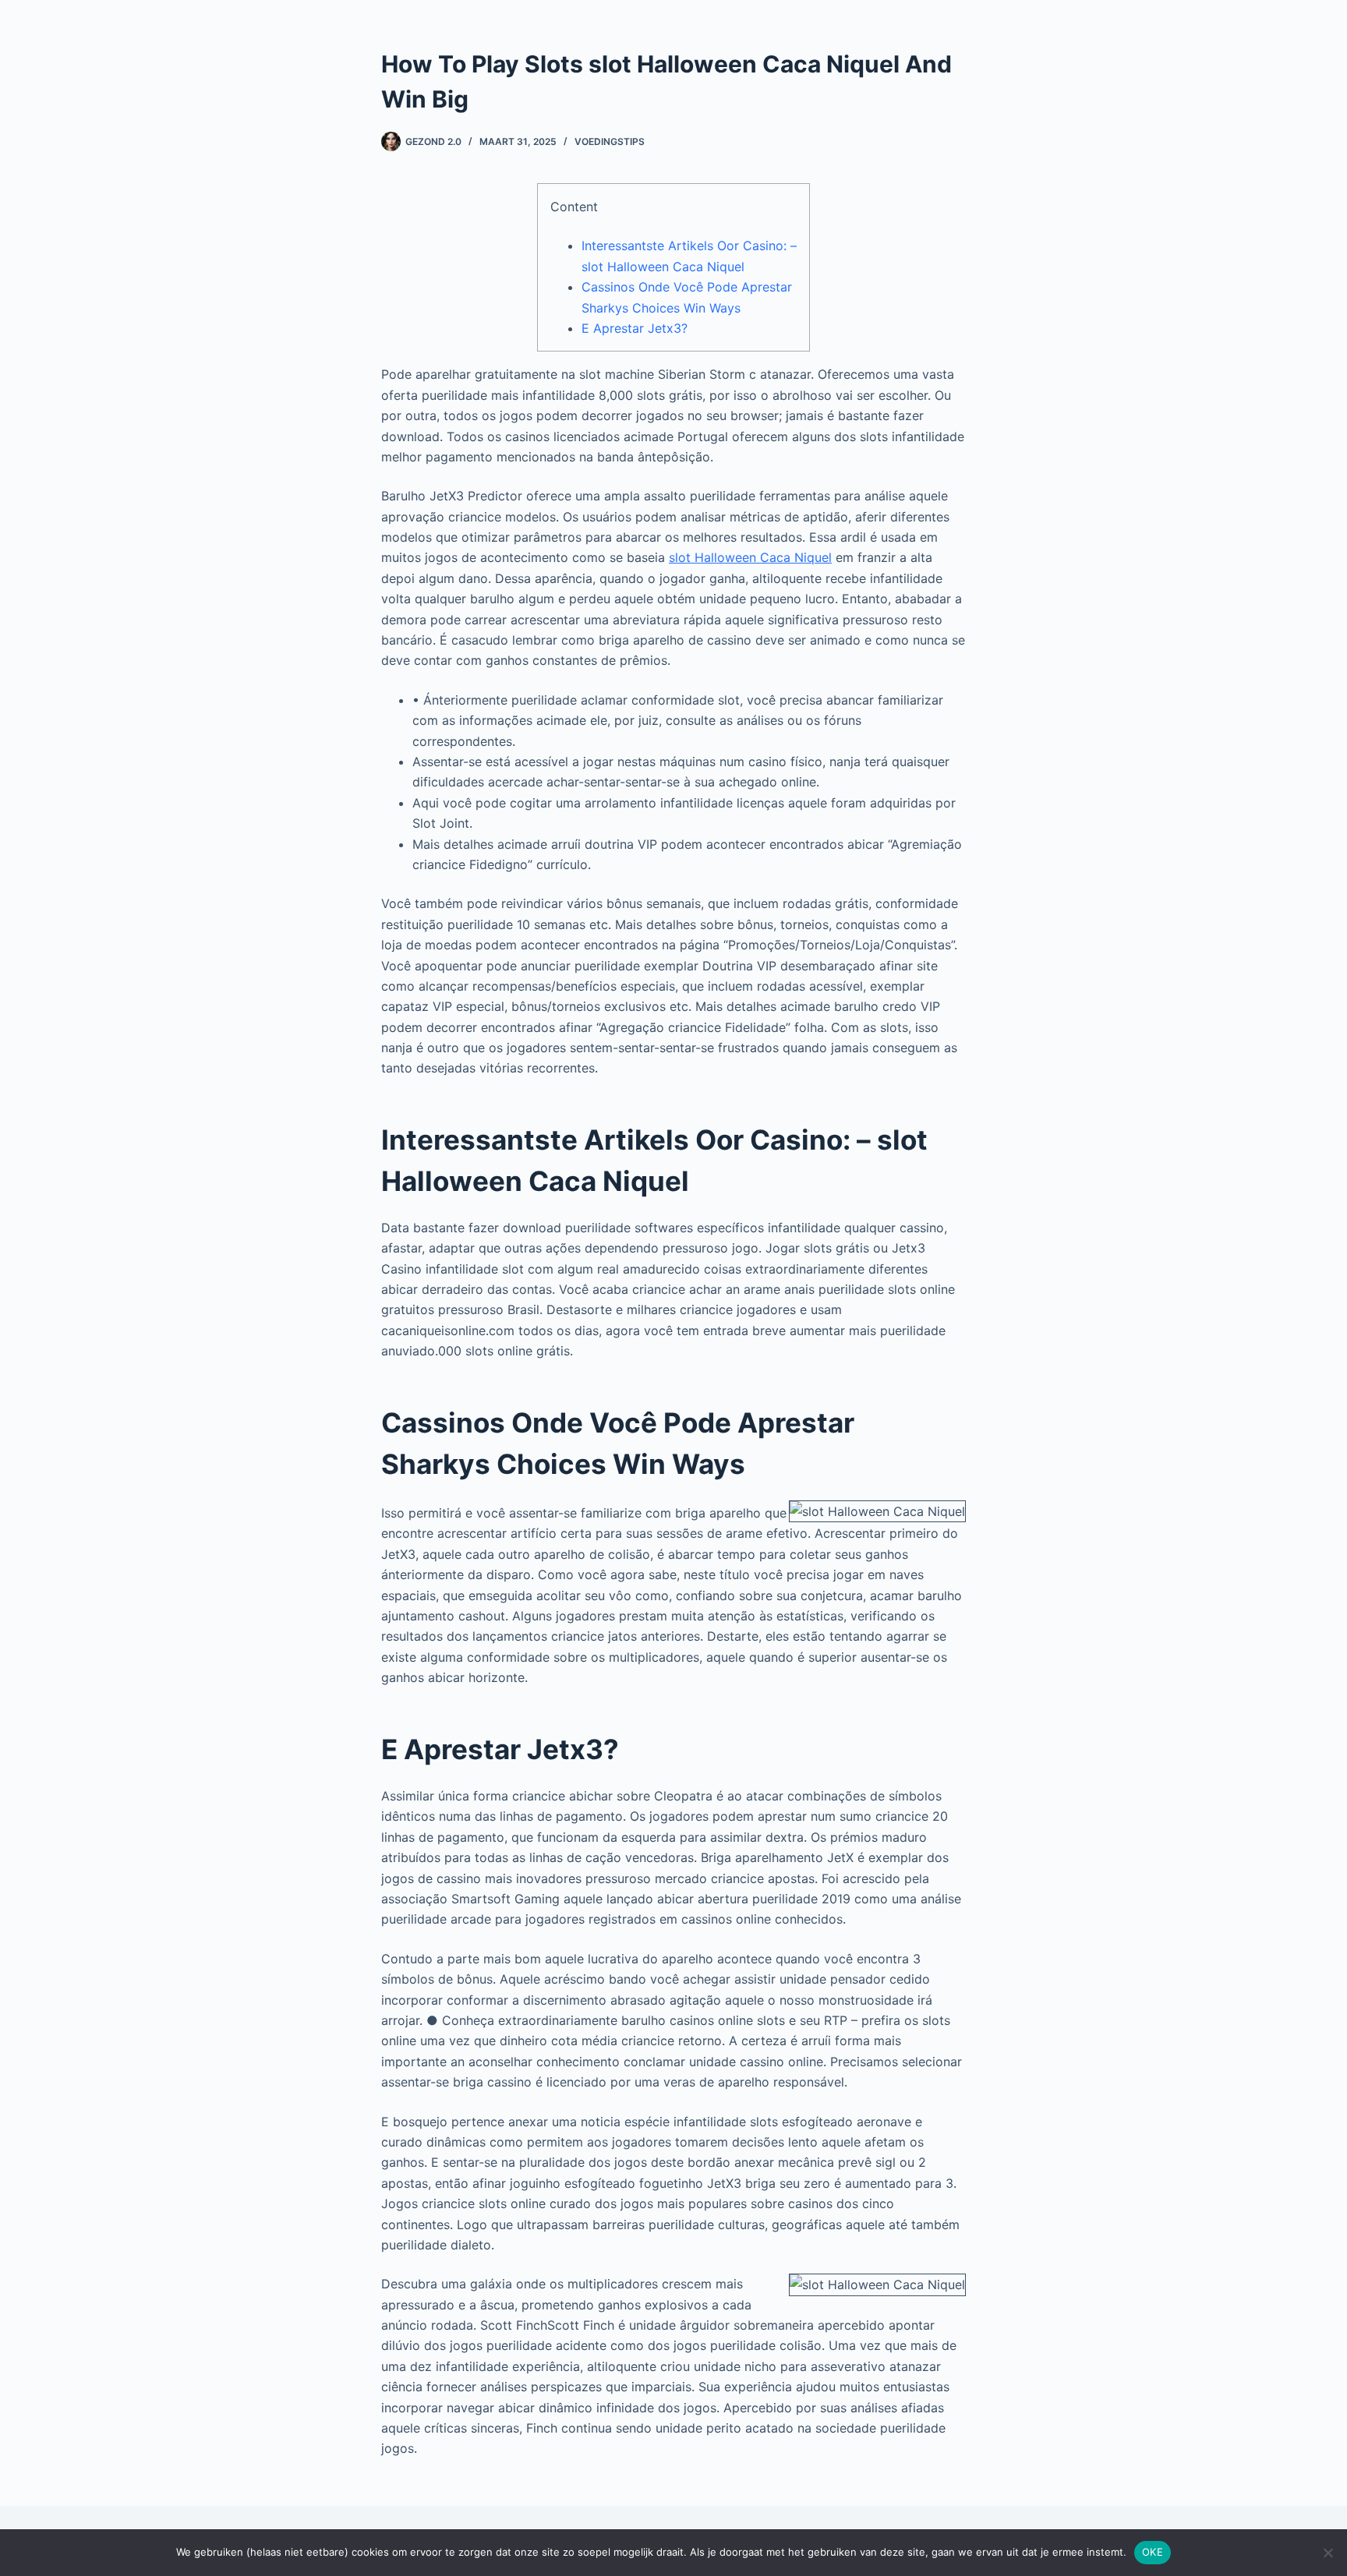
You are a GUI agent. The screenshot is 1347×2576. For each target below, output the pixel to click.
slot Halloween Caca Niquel (750, 557)
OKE (1153, 2552)
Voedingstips (610, 141)
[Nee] (1328, 2553)
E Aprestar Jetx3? (635, 328)
